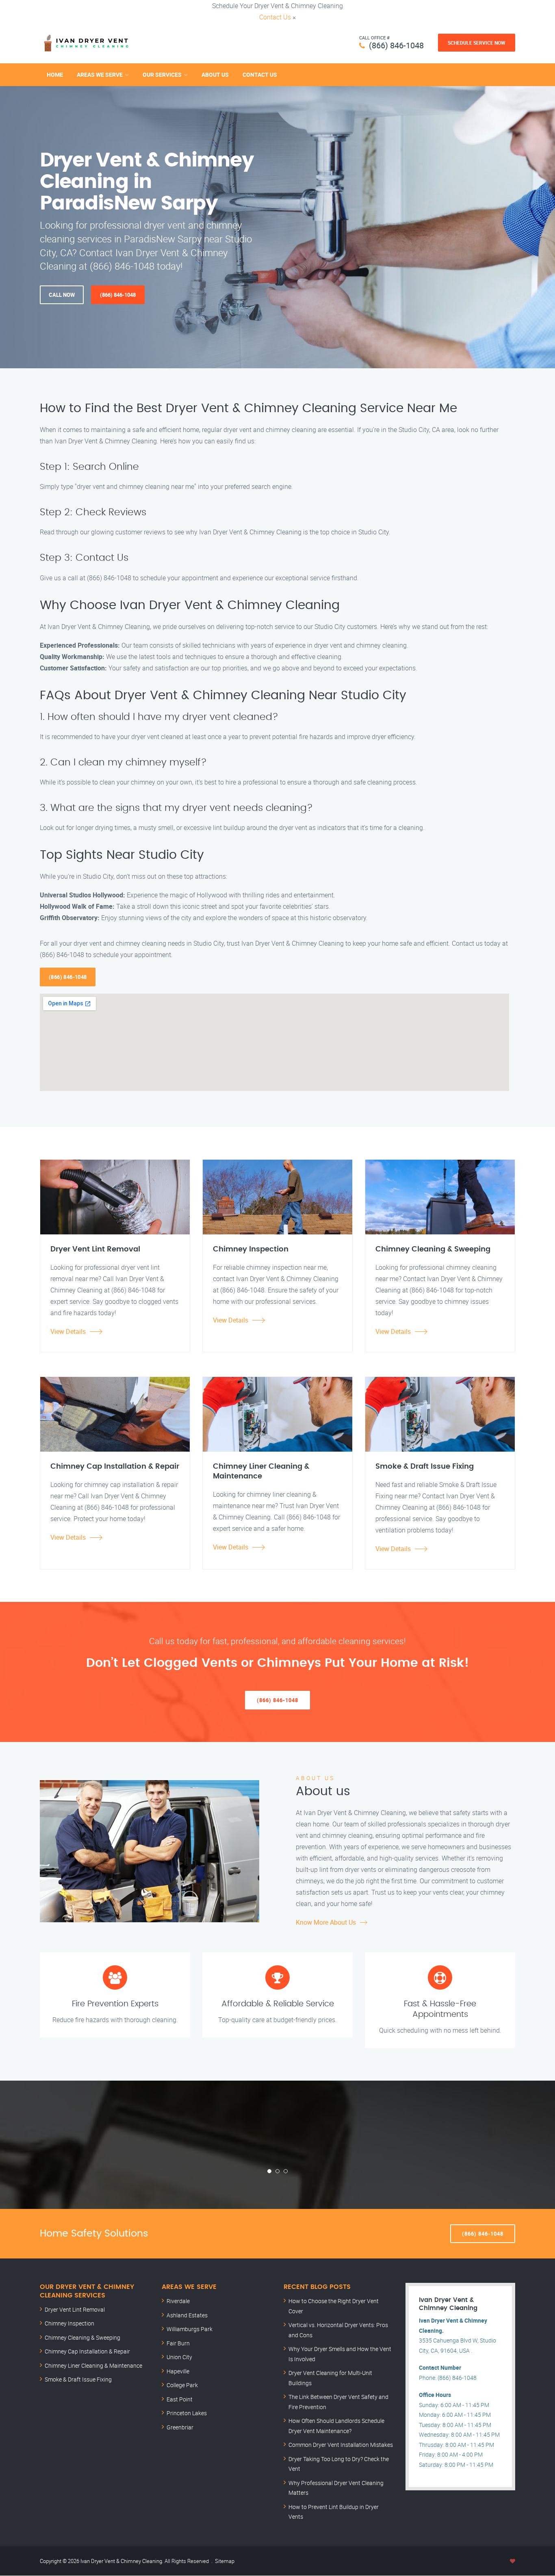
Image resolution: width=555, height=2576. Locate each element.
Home (55, 75)
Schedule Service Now (477, 43)
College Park (182, 2385)
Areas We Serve (100, 75)
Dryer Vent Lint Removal (75, 2309)
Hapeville (178, 2371)
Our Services (162, 75)
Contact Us (275, 17)
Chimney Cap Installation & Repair (87, 2351)
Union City (179, 2357)
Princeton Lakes (187, 2413)
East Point (180, 2399)
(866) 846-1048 (396, 45)
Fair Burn (178, 2343)
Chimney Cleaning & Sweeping (82, 2337)
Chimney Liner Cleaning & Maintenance (93, 2365)
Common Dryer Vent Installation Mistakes (341, 2445)
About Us (215, 75)
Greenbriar (180, 2427)
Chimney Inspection (69, 2323)
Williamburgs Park (190, 2329)
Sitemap (225, 2561)
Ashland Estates (187, 2315)
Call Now (62, 295)
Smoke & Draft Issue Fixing (78, 2379)
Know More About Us (326, 1922)
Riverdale (178, 2301)
